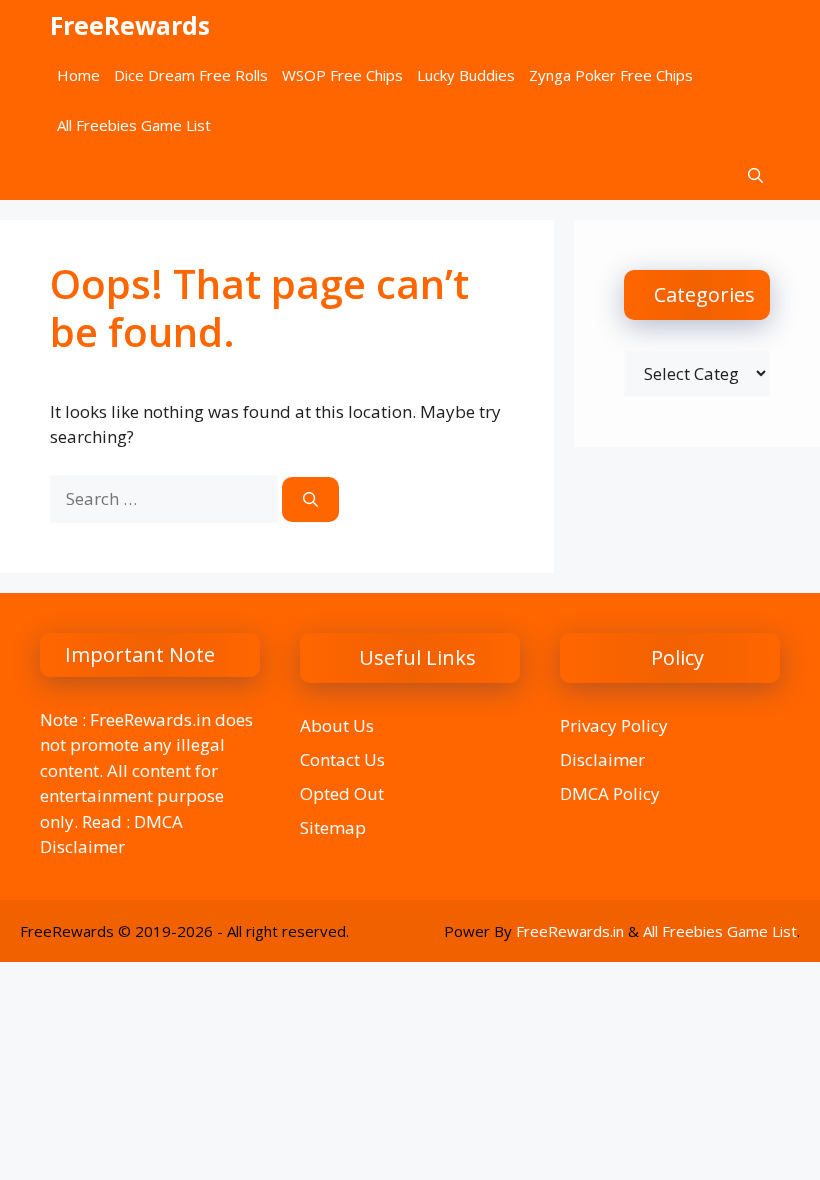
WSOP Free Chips (342, 75)
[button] (755, 175)
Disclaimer (602, 759)
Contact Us (342, 759)
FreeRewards (130, 25)
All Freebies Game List (134, 125)
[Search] (310, 499)
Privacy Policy (614, 725)
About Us (337, 725)
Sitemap (333, 827)
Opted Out (342, 793)
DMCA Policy (610, 793)
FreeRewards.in (570, 931)
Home (78, 75)
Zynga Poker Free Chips (611, 75)
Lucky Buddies (466, 75)
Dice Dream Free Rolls (191, 75)
